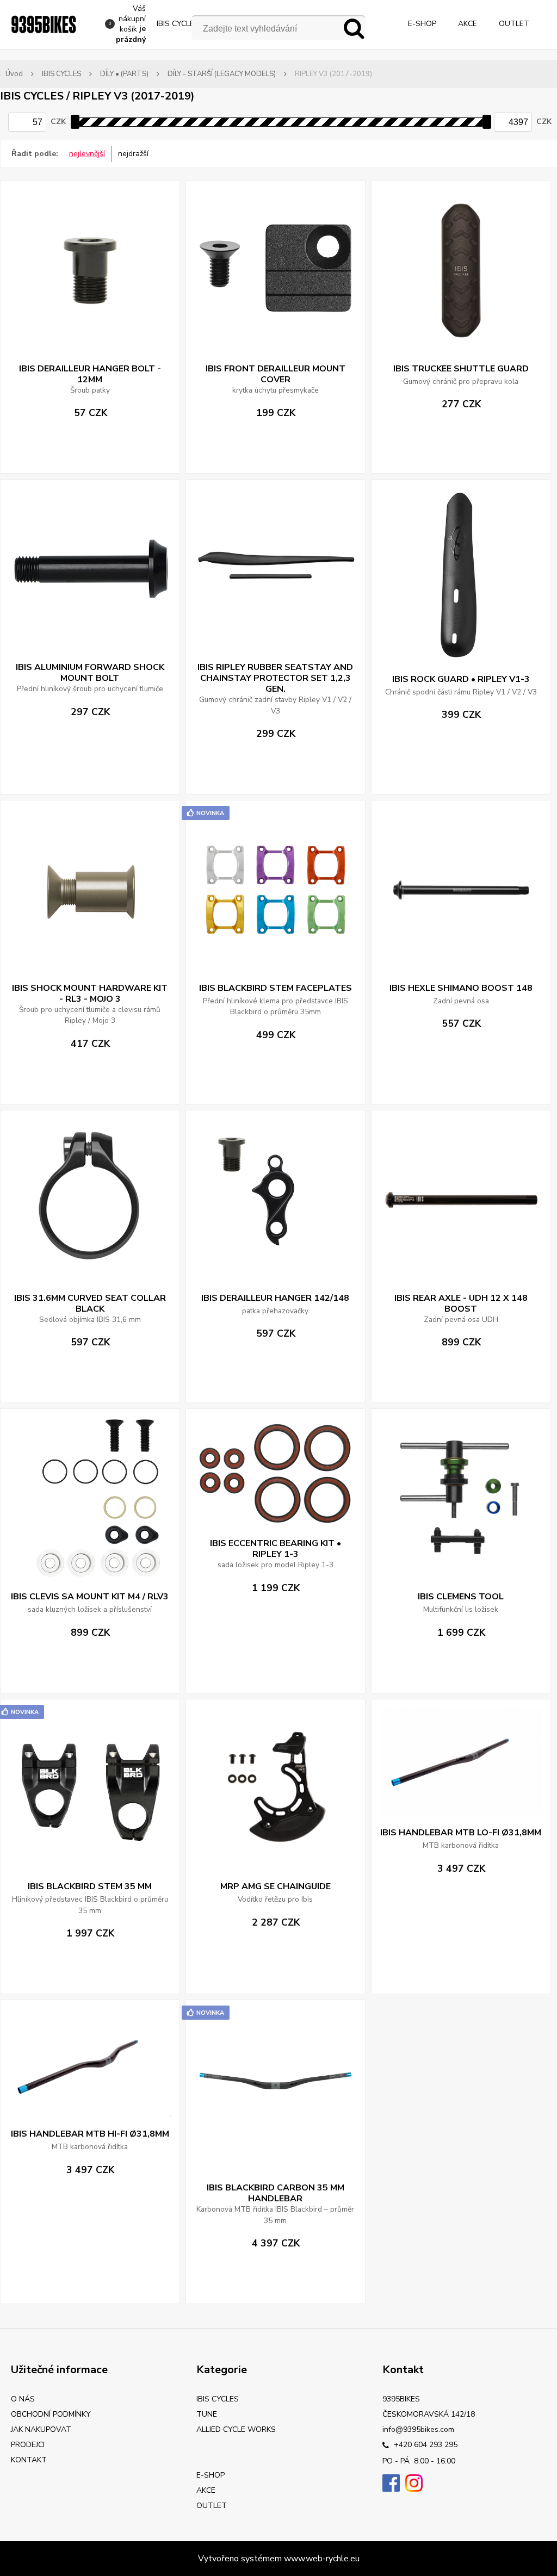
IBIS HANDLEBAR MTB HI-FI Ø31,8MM (90, 2134)
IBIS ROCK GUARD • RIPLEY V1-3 (461, 679)
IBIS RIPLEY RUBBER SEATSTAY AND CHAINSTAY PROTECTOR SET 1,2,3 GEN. (275, 678)
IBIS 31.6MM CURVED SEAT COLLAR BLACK (90, 1303)
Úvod (14, 74)
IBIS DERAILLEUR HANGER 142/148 (275, 1298)
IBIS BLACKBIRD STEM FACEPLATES (276, 988)
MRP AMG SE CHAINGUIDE (276, 1886)
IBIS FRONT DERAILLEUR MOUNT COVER (276, 374)
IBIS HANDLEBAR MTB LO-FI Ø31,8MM (461, 1833)
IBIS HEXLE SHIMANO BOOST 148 (461, 988)
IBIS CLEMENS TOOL (461, 1597)
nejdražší (133, 154)
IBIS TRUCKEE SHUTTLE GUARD (461, 369)
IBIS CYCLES (178, 24)
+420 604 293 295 (425, 2445)
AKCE (468, 24)
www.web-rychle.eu (322, 2559)
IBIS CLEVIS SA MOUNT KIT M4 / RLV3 (90, 1597)
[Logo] (44, 24)
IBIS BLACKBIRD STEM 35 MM (90, 1886)
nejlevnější (87, 154)
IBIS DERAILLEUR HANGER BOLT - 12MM (90, 374)
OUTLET (514, 24)
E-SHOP (422, 24)
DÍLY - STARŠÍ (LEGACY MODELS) (222, 74)
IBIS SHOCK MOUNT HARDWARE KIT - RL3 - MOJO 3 (90, 994)
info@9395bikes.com (418, 2429)
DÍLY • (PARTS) (124, 74)
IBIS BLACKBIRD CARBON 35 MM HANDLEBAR (276, 2193)
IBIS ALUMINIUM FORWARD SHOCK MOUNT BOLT (90, 673)
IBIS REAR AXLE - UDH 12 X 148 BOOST (461, 1303)
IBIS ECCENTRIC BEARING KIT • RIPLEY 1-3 (276, 1549)
